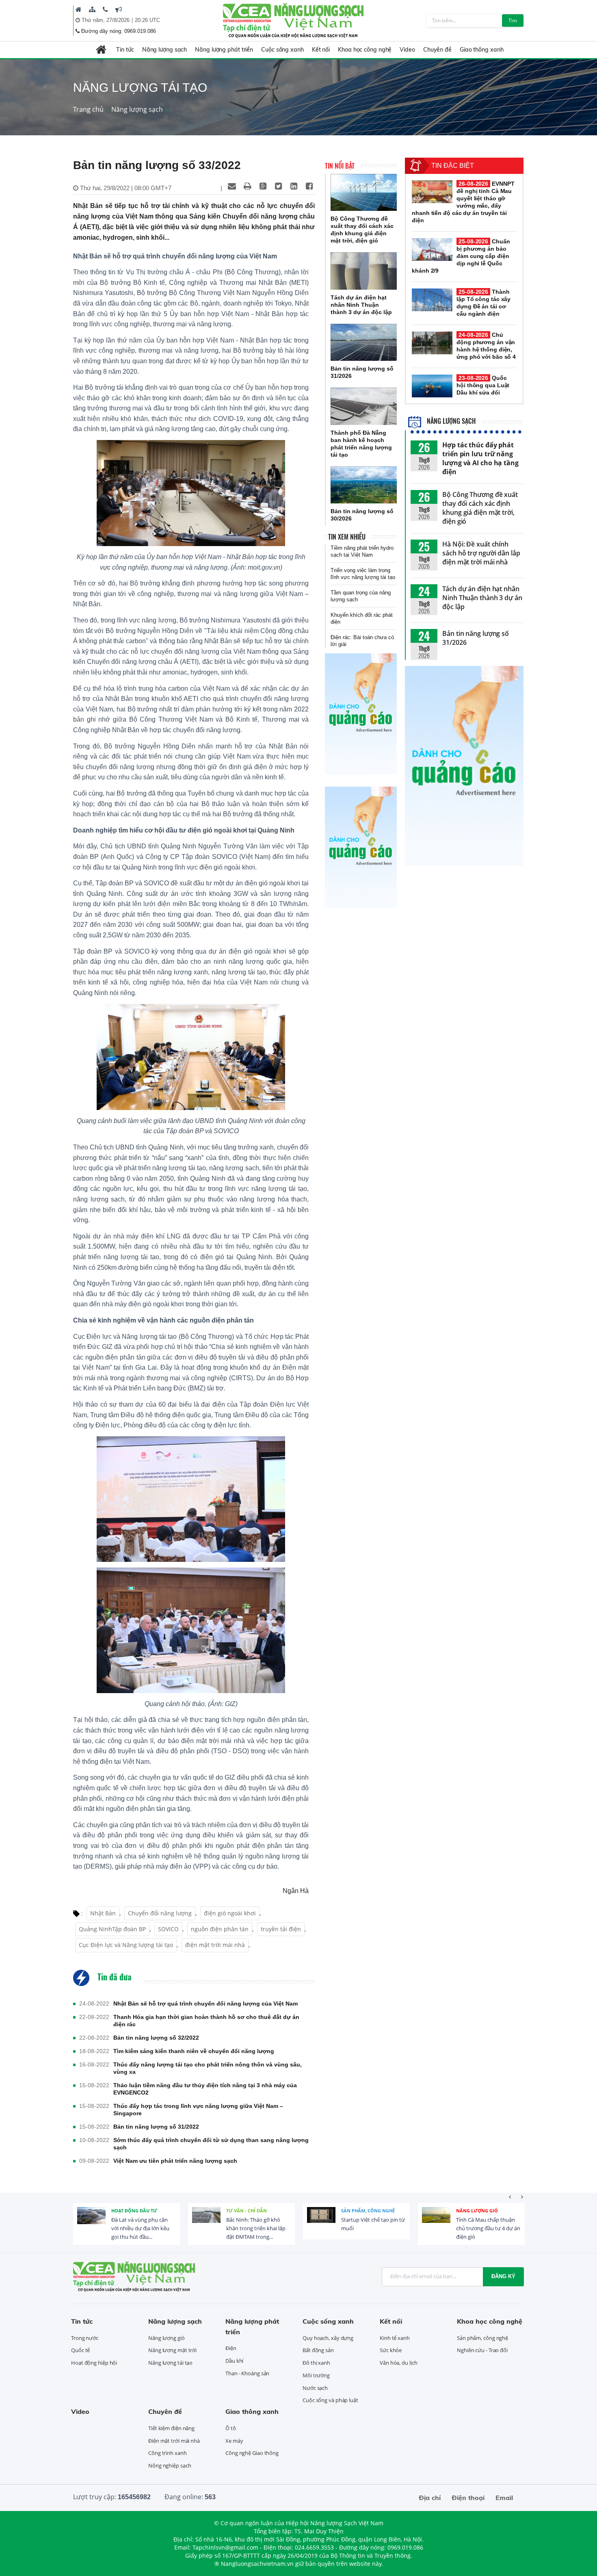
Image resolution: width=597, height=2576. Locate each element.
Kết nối (321, 50)
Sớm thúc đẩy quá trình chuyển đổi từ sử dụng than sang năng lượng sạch (211, 2144)
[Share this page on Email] (232, 186)
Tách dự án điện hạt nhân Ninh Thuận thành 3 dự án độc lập (482, 598)
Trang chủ (88, 109)
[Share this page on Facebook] (309, 186)
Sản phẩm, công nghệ (368, 2211)
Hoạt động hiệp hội (94, 2363)
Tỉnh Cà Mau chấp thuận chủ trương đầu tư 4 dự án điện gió (488, 2228)
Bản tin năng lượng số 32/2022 (156, 2038)
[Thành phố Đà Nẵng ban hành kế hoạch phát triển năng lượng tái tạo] (364, 406)
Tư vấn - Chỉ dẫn (247, 2211)
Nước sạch (315, 2388)
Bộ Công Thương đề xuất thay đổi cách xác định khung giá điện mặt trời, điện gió (480, 508)
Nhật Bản (103, 1913)
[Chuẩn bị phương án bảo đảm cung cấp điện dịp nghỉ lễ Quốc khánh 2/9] (432, 249)
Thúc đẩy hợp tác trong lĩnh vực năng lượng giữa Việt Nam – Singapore (198, 2110)
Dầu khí (234, 2361)
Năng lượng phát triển (224, 50)
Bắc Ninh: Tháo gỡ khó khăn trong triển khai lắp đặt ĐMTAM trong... (256, 2228)
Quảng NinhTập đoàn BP (112, 1929)
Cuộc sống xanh (282, 50)
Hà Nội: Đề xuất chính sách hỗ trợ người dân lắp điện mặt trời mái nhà (481, 553)
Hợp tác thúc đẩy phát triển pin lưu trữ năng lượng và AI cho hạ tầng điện (480, 458)
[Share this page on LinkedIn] (294, 186)
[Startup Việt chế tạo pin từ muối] (321, 2221)
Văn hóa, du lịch (398, 2363)
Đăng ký (503, 2276)
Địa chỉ (430, 2498)
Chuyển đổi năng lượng (160, 1913)
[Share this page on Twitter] (278, 186)
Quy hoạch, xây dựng (328, 2338)
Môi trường (316, 2375)
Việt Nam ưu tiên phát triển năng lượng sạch (175, 2161)
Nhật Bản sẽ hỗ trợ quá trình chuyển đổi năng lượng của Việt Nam (205, 2004)
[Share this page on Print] (247, 186)
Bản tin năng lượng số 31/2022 (156, 2127)
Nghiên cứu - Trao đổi (482, 2350)
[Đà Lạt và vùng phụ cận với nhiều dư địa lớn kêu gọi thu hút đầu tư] (91, 2221)
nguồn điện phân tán (220, 1929)
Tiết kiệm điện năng (171, 2428)
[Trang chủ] (79, 9)
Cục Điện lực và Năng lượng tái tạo (126, 1945)
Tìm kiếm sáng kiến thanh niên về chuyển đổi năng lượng (194, 2051)
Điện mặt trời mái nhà (174, 2441)
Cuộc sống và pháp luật (330, 2400)
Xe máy (234, 2441)
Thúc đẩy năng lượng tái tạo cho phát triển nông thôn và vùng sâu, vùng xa (208, 2068)
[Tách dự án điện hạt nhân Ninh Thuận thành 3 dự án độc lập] (364, 271)
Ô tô (231, 2428)
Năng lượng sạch (165, 50)
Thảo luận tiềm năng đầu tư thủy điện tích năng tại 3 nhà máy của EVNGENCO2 (205, 2089)
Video (407, 50)
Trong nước (85, 2338)
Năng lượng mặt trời (172, 2350)
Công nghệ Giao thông (252, 2453)
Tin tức (125, 50)
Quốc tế (80, 2350)
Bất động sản (318, 2350)
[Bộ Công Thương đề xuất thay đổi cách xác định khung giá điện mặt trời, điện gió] (364, 193)
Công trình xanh (168, 2453)
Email (504, 2498)
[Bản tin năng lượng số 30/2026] (364, 485)
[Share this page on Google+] (263, 186)
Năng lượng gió (477, 2211)
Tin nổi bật (340, 166)
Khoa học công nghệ (365, 50)
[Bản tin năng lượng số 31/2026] (364, 343)
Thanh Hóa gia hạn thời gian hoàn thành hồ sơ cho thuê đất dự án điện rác (206, 2021)
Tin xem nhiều (347, 537)
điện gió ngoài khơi (230, 1913)
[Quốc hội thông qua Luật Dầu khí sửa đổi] (432, 386)
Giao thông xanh (482, 50)
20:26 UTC (147, 20)
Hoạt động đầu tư (134, 2211)
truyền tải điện (281, 1929)
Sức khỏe (391, 2350)
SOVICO (168, 1929)
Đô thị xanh (316, 2363)
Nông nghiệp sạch (170, 2465)
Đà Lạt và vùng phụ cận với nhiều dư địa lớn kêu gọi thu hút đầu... (140, 2228)
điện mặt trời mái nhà (215, 1945)
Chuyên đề (437, 50)
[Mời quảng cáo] (119, 9)
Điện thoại (468, 2498)
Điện (231, 2348)
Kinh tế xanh (395, 2338)
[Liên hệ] (105, 9)
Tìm (513, 21)
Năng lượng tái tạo (170, 2363)
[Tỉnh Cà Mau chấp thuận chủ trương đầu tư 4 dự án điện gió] (436, 2221)
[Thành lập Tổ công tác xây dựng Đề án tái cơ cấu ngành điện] (432, 300)
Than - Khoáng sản (247, 2373)
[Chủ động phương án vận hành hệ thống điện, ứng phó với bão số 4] (432, 343)
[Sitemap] (92, 9)
